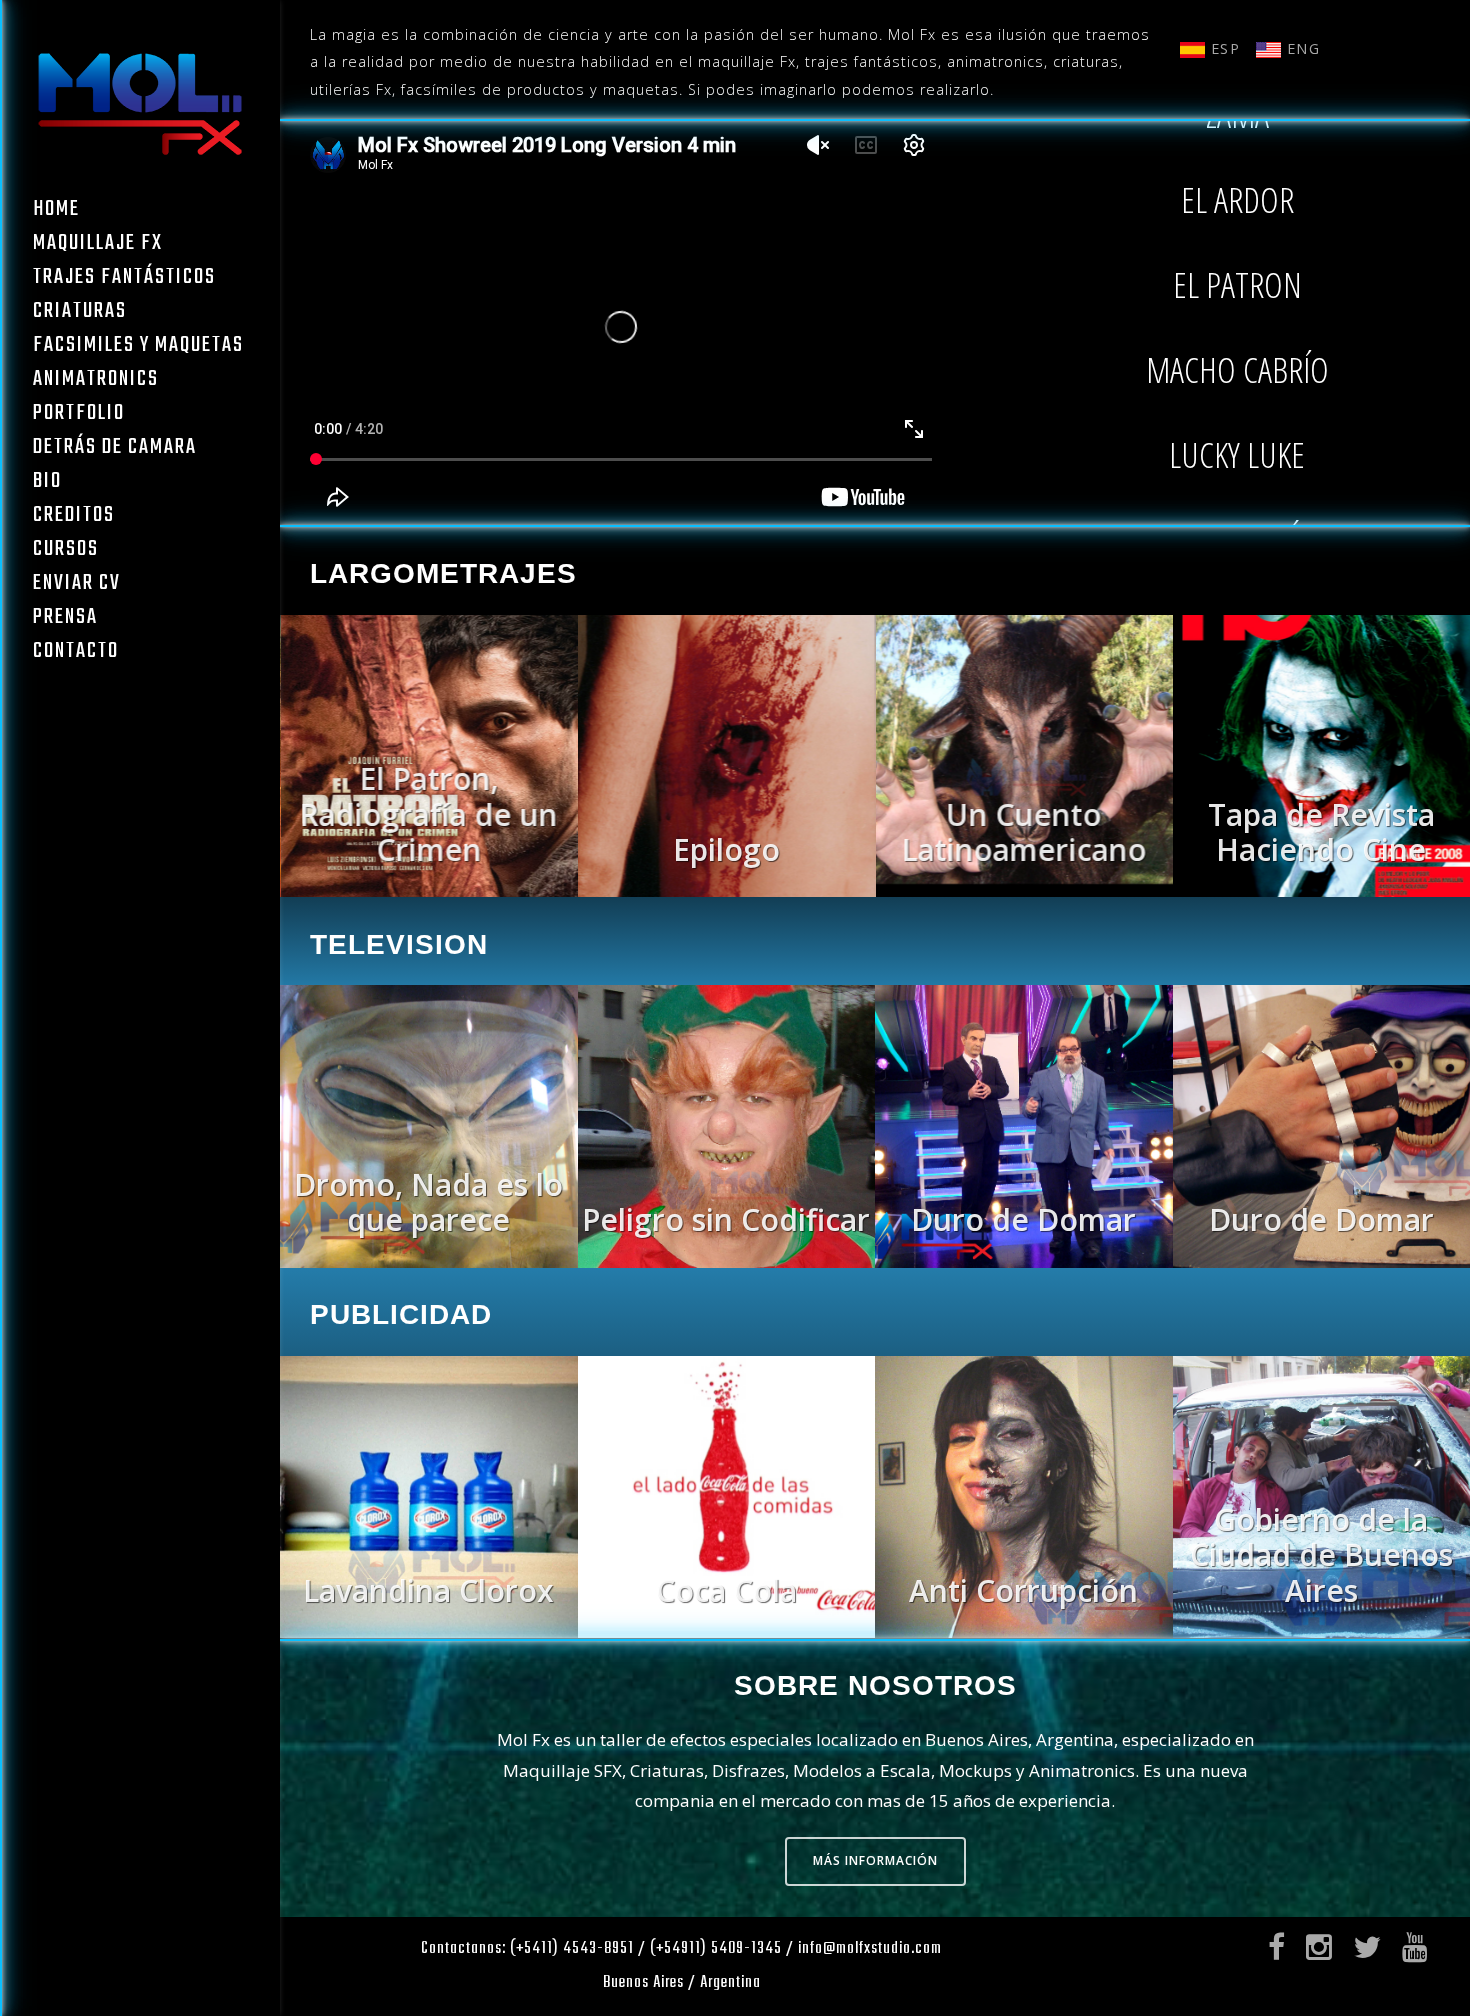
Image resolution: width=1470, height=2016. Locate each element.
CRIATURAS (80, 311)
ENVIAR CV (77, 583)
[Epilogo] (429, 891)
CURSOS (66, 549)
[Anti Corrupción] (727, 1632)
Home (56, 209)
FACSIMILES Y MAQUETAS (138, 345)
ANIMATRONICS (96, 379)
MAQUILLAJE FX (98, 243)
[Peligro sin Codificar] (429, 1262)
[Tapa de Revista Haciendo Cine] (1024, 891)
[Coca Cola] (429, 1632)
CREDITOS (74, 515)
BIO (47, 481)
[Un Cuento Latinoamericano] (727, 891)
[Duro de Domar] (727, 1262)
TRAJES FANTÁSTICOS (124, 277)
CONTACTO (76, 651)
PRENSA (65, 617)
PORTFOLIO (79, 413)
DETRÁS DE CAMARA (115, 447)
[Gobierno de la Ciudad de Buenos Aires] (1024, 1632)
